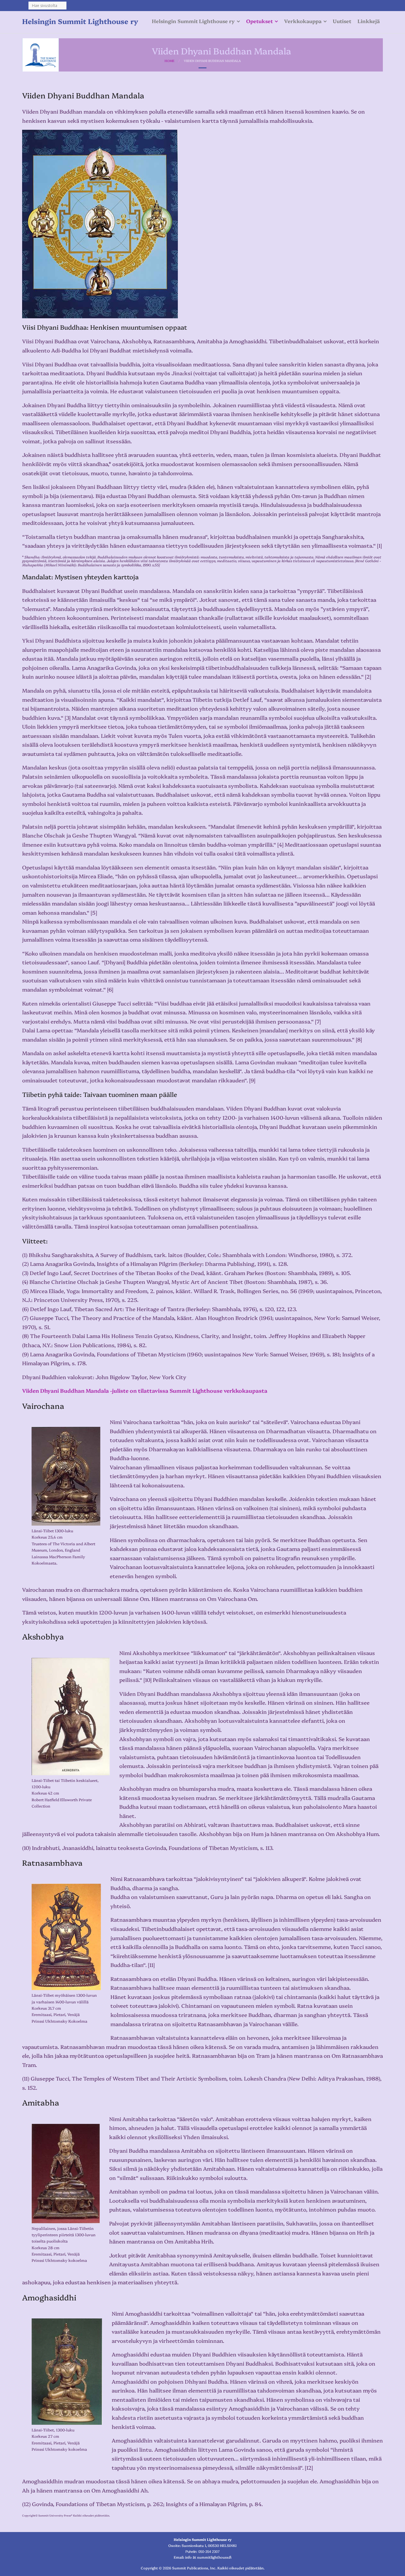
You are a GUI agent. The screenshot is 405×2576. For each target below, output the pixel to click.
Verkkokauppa (303, 21)
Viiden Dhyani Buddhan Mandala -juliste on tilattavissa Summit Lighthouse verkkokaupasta (145, 1390)
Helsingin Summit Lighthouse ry (193, 21)
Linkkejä (369, 21)
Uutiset (342, 21)
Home (169, 61)
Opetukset (259, 21)
